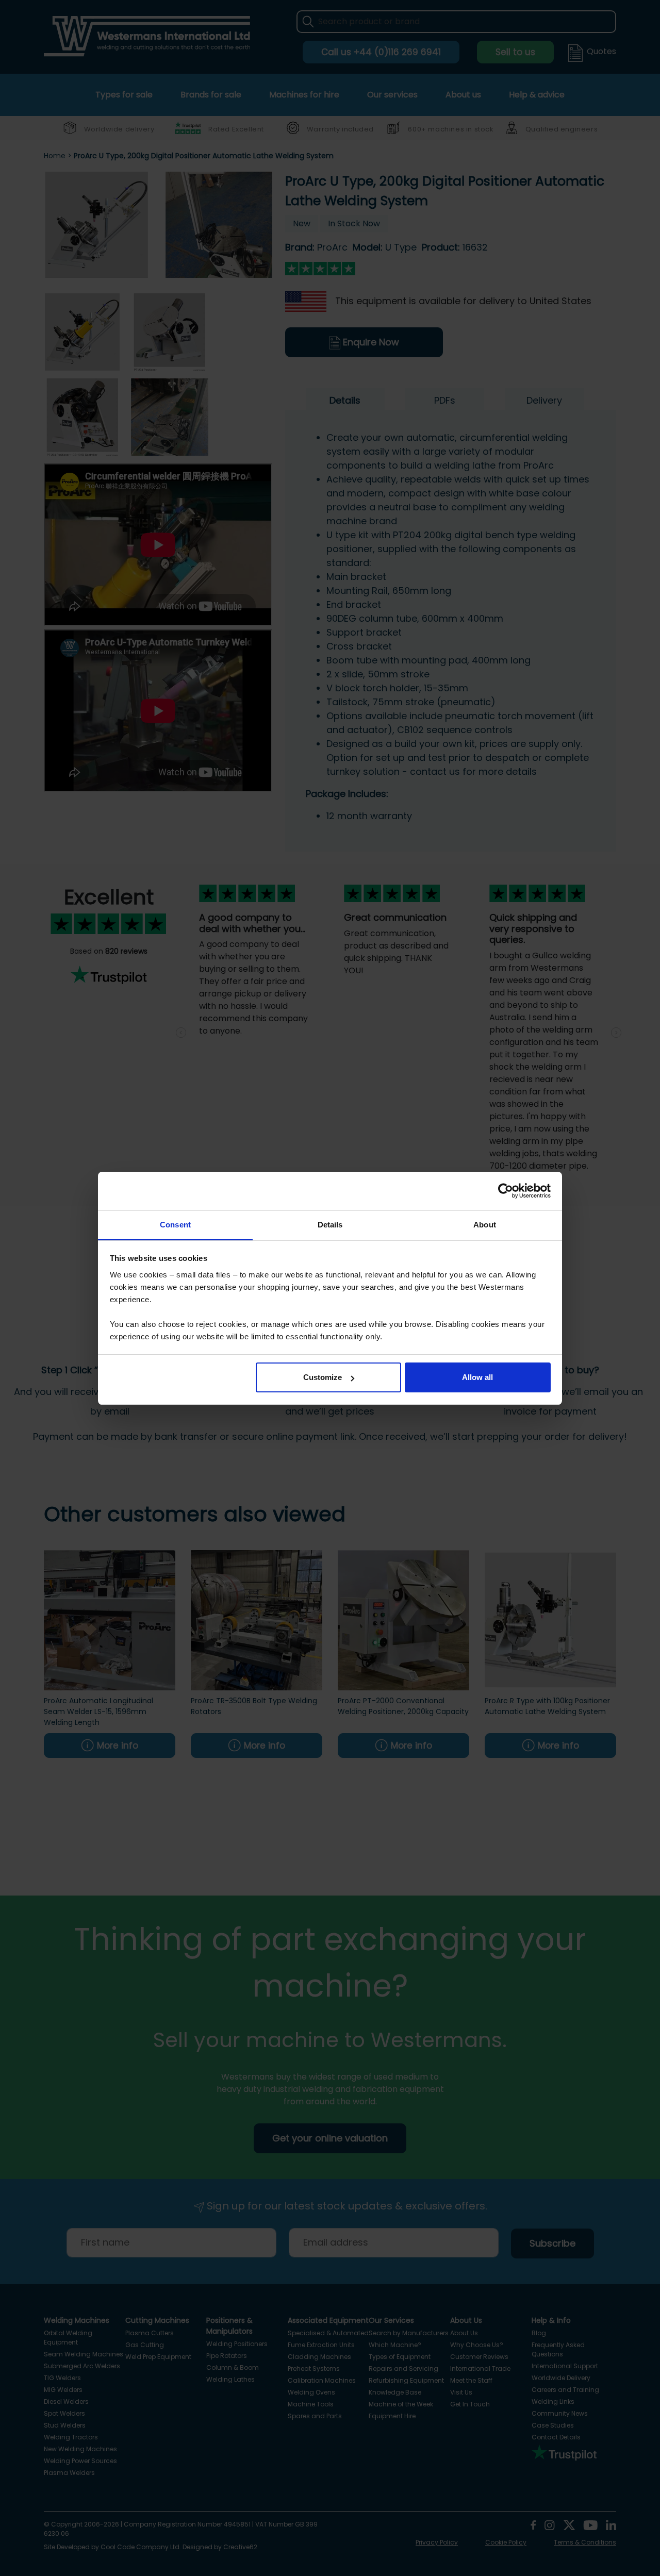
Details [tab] (330, 1225)
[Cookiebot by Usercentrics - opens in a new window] (506, 1191)
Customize (323, 1377)
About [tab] (485, 1225)
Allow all (477, 1377)
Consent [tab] (175, 1225)
